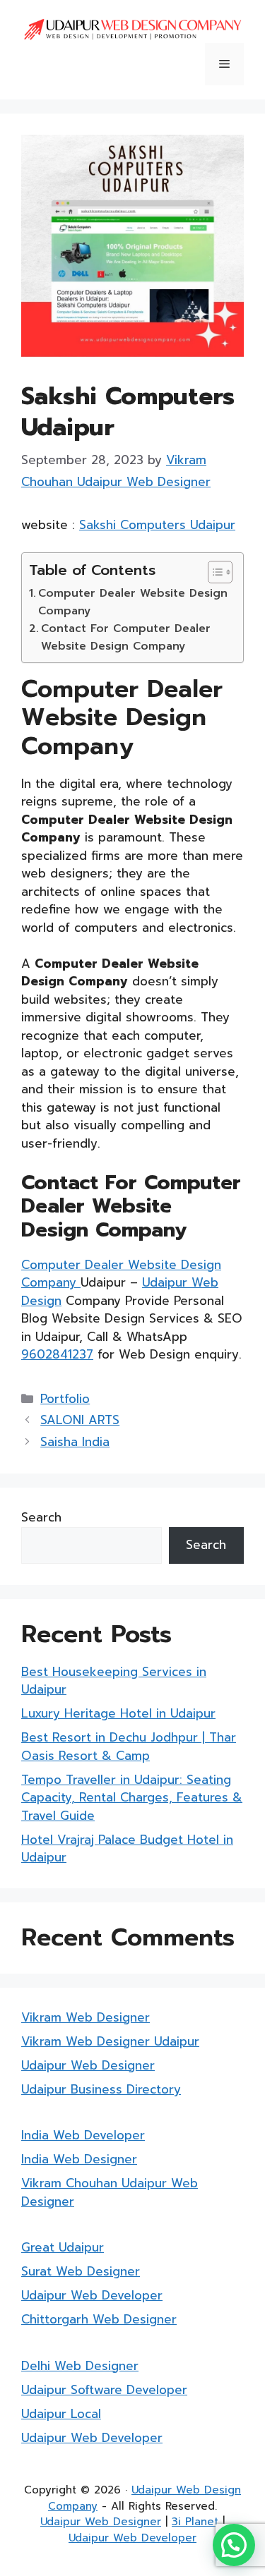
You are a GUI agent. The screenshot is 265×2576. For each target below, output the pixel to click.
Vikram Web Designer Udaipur (110, 2041)
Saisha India (75, 1442)
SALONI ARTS (80, 1420)
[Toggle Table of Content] (213, 572)
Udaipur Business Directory (101, 2089)
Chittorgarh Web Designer (99, 2319)
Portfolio (65, 1399)
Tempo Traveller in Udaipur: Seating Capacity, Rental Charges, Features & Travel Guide (132, 1798)
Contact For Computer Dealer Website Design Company (126, 637)
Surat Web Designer (81, 2271)
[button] (234, 2545)
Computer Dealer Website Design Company (133, 602)
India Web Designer (79, 2159)
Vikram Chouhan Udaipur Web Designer (110, 2192)
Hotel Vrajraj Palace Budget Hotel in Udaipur (127, 1849)
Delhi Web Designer (80, 2366)
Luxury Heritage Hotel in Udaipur (118, 1713)
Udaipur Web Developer (92, 2295)
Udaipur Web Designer (88, 2065)
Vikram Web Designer (86, 2017)
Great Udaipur (63, 2247)
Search (41, 1517)
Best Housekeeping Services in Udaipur (114, 1681)
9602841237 (57, 1354)
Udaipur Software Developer (104, 2390)
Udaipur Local (61, 2414)
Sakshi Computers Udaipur (157, 525)
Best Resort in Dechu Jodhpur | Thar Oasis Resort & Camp (129, 1746)
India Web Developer (83, 2135)
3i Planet (195, 2522)
